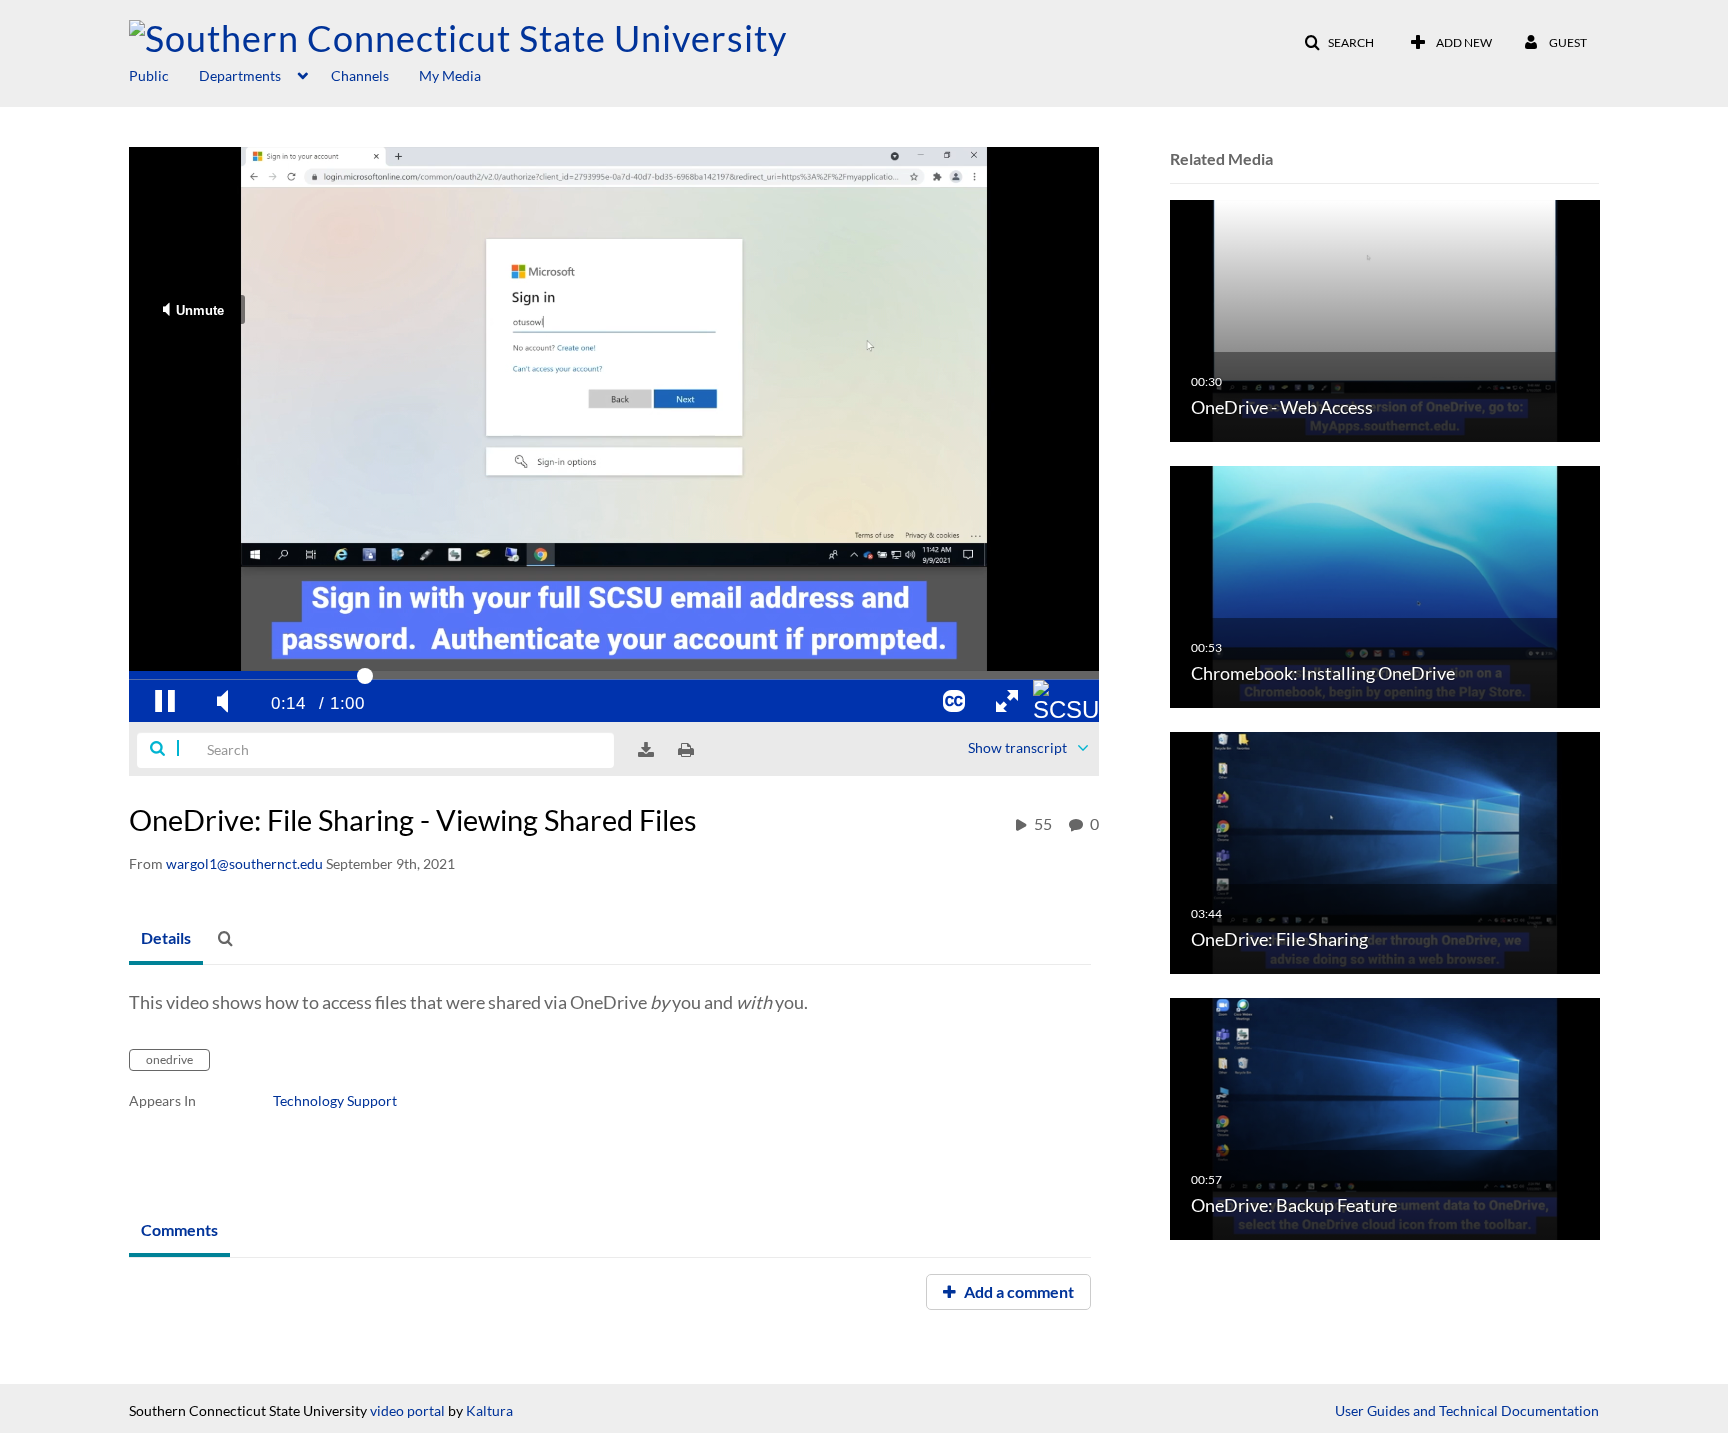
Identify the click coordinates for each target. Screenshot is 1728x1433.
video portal (407, 1410)
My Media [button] (450, 75)
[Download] (646, 750)
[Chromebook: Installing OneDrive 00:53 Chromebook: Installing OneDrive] (1385, 585)
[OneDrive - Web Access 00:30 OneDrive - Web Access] (1385, 319)
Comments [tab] (179, 1229)
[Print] (686, 750)
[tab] (166, 939)
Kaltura (489, 1410)
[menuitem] (164, 74)
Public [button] (149, 75)
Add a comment (1017, 1291)
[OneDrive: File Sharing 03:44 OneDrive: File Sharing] (1385, 851)
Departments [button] (240, 75)
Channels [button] (360, 75)
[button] (1339, 43)
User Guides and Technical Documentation (1467, 1410)
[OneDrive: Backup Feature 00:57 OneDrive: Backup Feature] (1385, 1117)
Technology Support (335, 1100)
